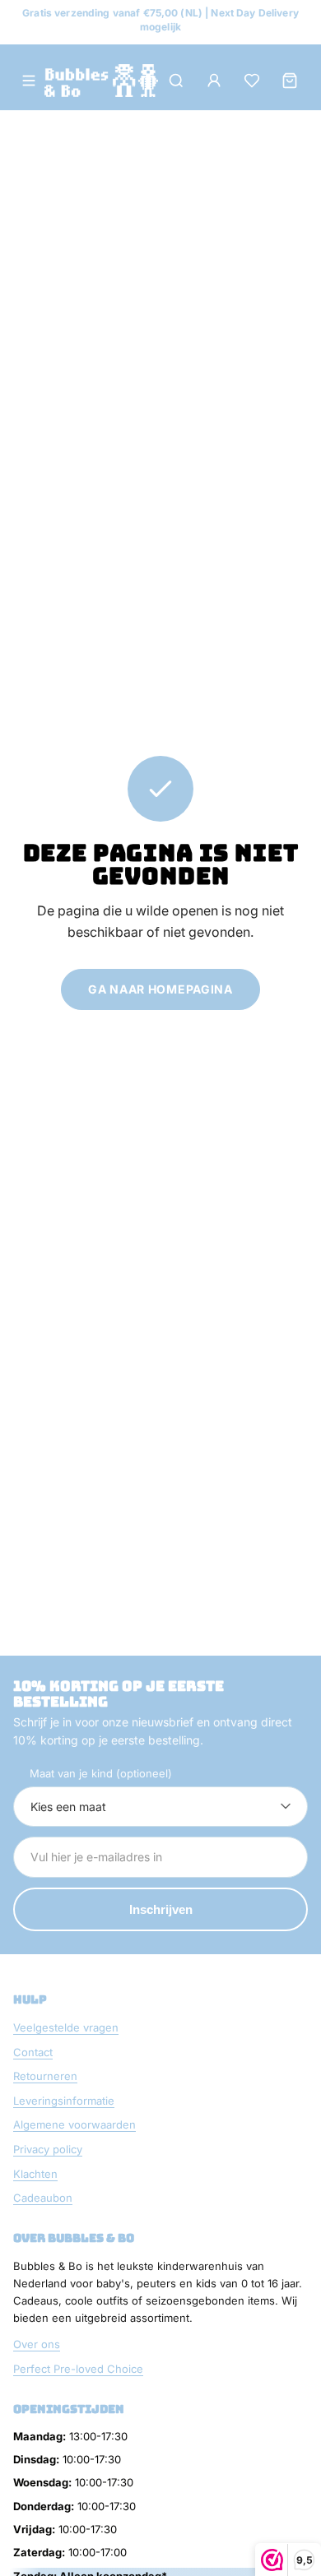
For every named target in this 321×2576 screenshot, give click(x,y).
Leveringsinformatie (64, 2101)
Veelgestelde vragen (66, 2027)
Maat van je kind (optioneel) (101, 1773)
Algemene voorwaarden (74, 2124)
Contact (33, 2052)
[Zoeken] (176, 81)
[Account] (214, 81)
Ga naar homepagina (160, 989)
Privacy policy (48, 2149)
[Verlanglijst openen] (252, 81)
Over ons (37, 2344)
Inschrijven (161, 1909)
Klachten (35, 2174)
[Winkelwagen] (290, 81)
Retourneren (45, 2076)
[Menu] (29, 81)
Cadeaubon (43, 2198)
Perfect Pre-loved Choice (78, 2369)
